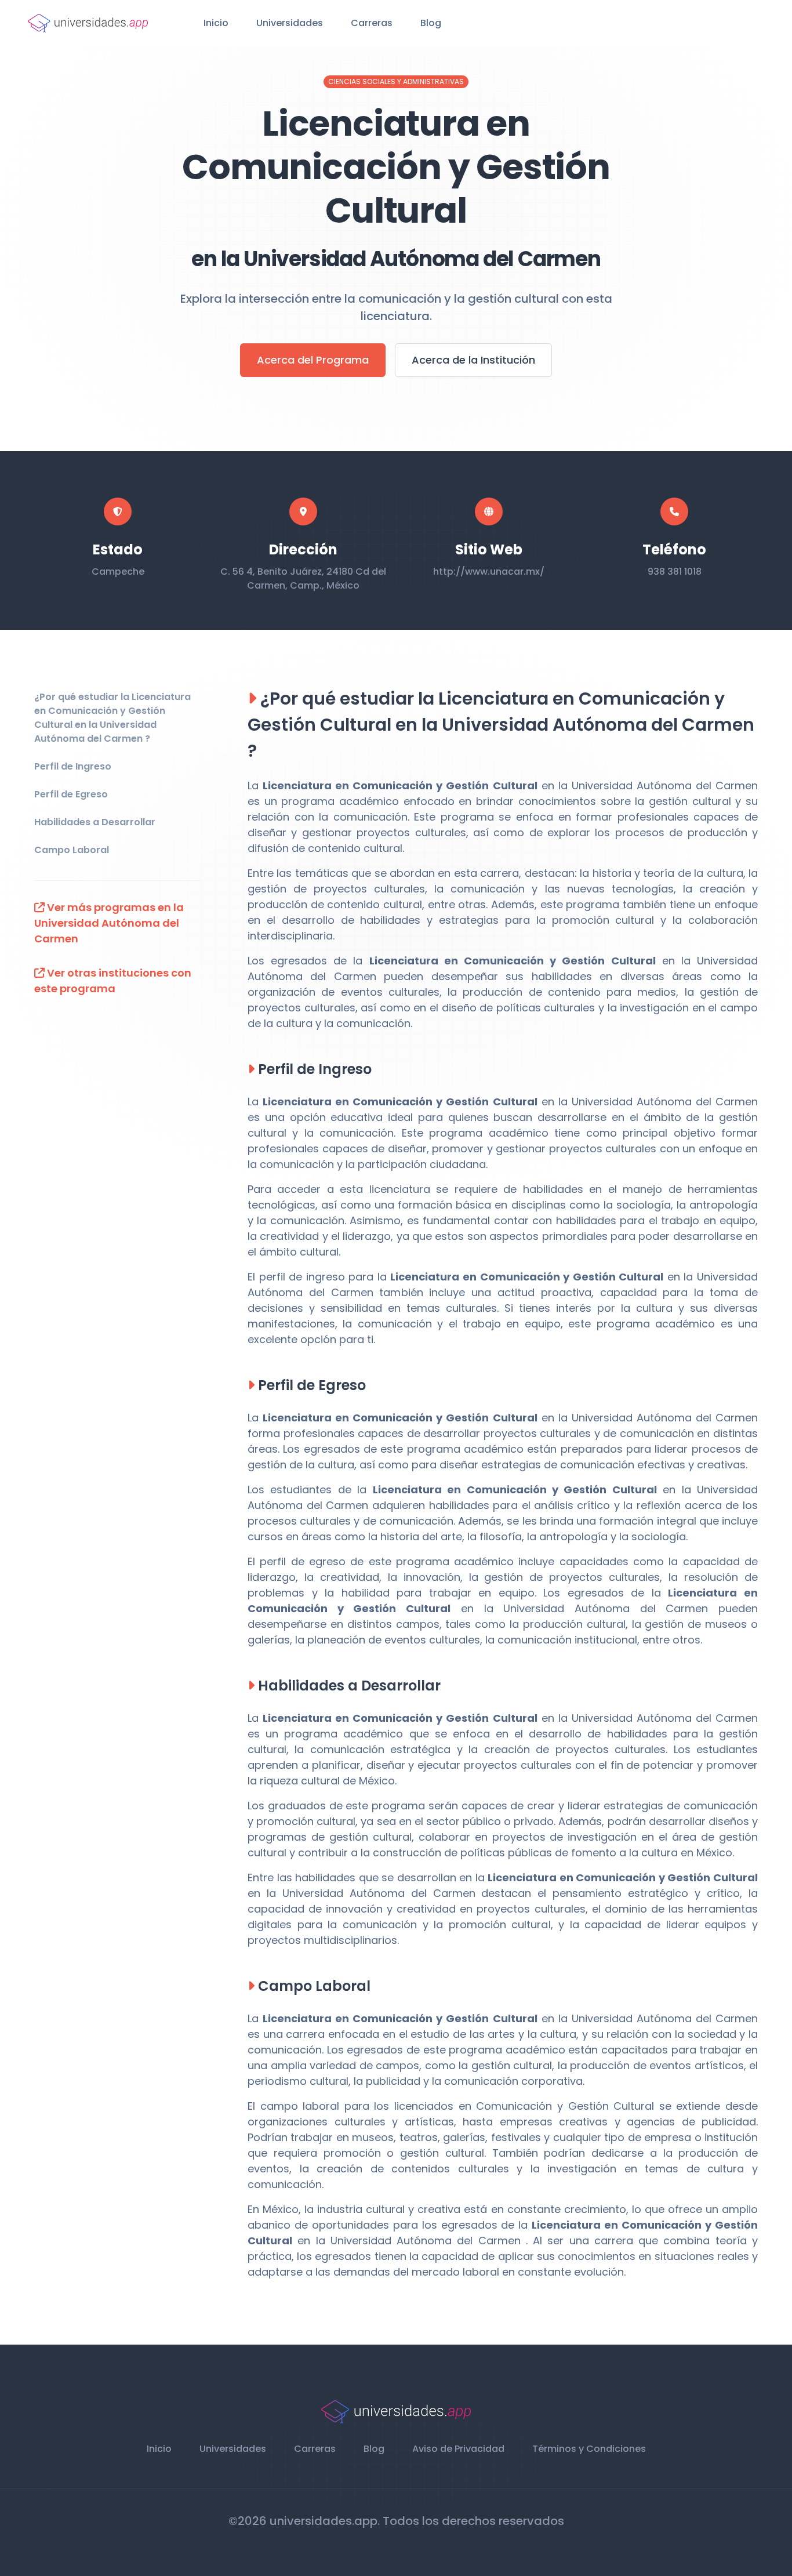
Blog (431, 23)
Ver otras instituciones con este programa (113, 981)
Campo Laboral (72, 850)
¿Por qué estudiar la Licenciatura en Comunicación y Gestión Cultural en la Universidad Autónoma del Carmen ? (112, 718)
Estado (118, 549)
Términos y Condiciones (589, 2449)
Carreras (372, 23)
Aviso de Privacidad (458, 2449)
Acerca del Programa (313, 360)
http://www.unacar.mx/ (489, 572)
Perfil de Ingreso (73, 766)
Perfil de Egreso (71, 794)
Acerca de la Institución (473, 360)
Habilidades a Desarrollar (95, 822)
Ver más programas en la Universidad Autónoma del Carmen (109, 923)
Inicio (216, 23)
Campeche (118, 572)
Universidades (290, 23)
